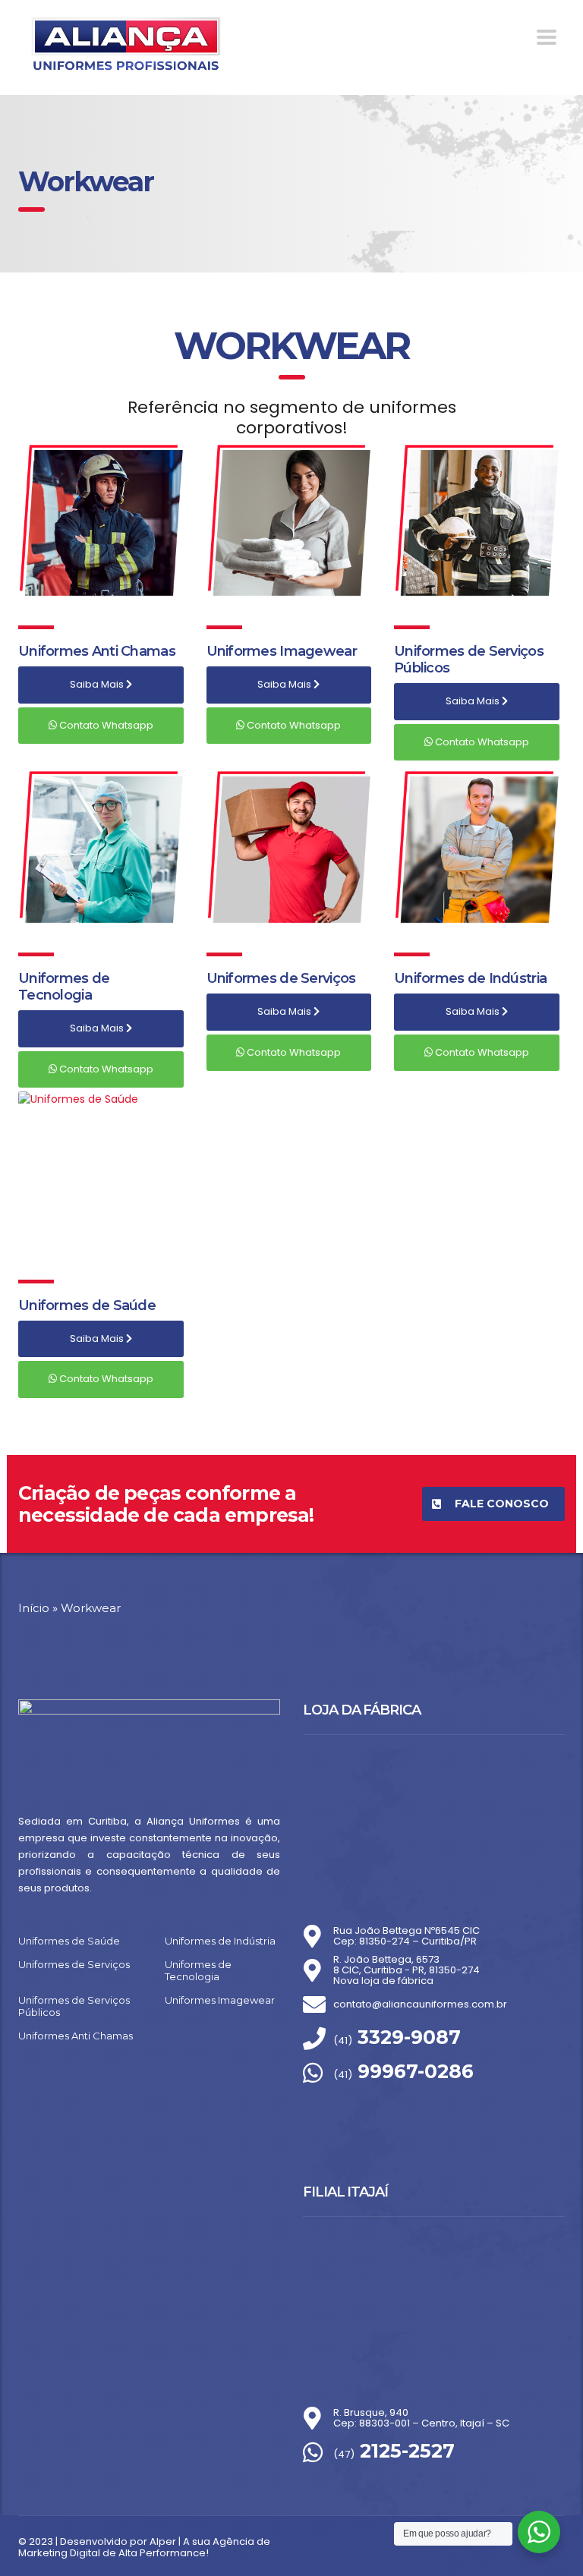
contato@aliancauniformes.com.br (420, 2004)
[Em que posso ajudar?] (539, 2532)
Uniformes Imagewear (282, 651)
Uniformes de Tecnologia (64, 987)
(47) (394, 2454)
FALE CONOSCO (502, 1504)
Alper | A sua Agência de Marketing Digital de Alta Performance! (144, 2547)
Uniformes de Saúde (87, 1305)
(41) (397, 2041)
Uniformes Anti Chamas (97, 651)
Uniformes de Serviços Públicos (74, 2006)
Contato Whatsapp (105, 725)
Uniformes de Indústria (470, 978)
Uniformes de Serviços (281, 978)
